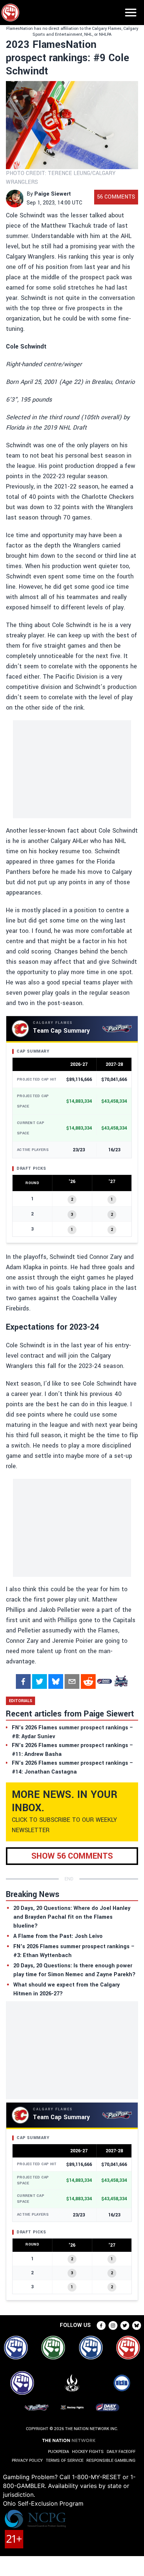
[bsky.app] (56, 1681)
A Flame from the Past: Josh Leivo (58, 1936)
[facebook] (23, 1681)
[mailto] (72, 1681)
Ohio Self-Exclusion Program (43, 2503)
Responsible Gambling (111, 2460)
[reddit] (88, 1681)
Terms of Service (65, 2460)
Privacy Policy (27, 2460)
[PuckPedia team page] (121, 1681)
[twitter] (40, 1681)
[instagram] (113, 2325)
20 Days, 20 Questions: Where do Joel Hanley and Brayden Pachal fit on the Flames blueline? (72, 1917)
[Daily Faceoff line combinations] (104, 1681)
